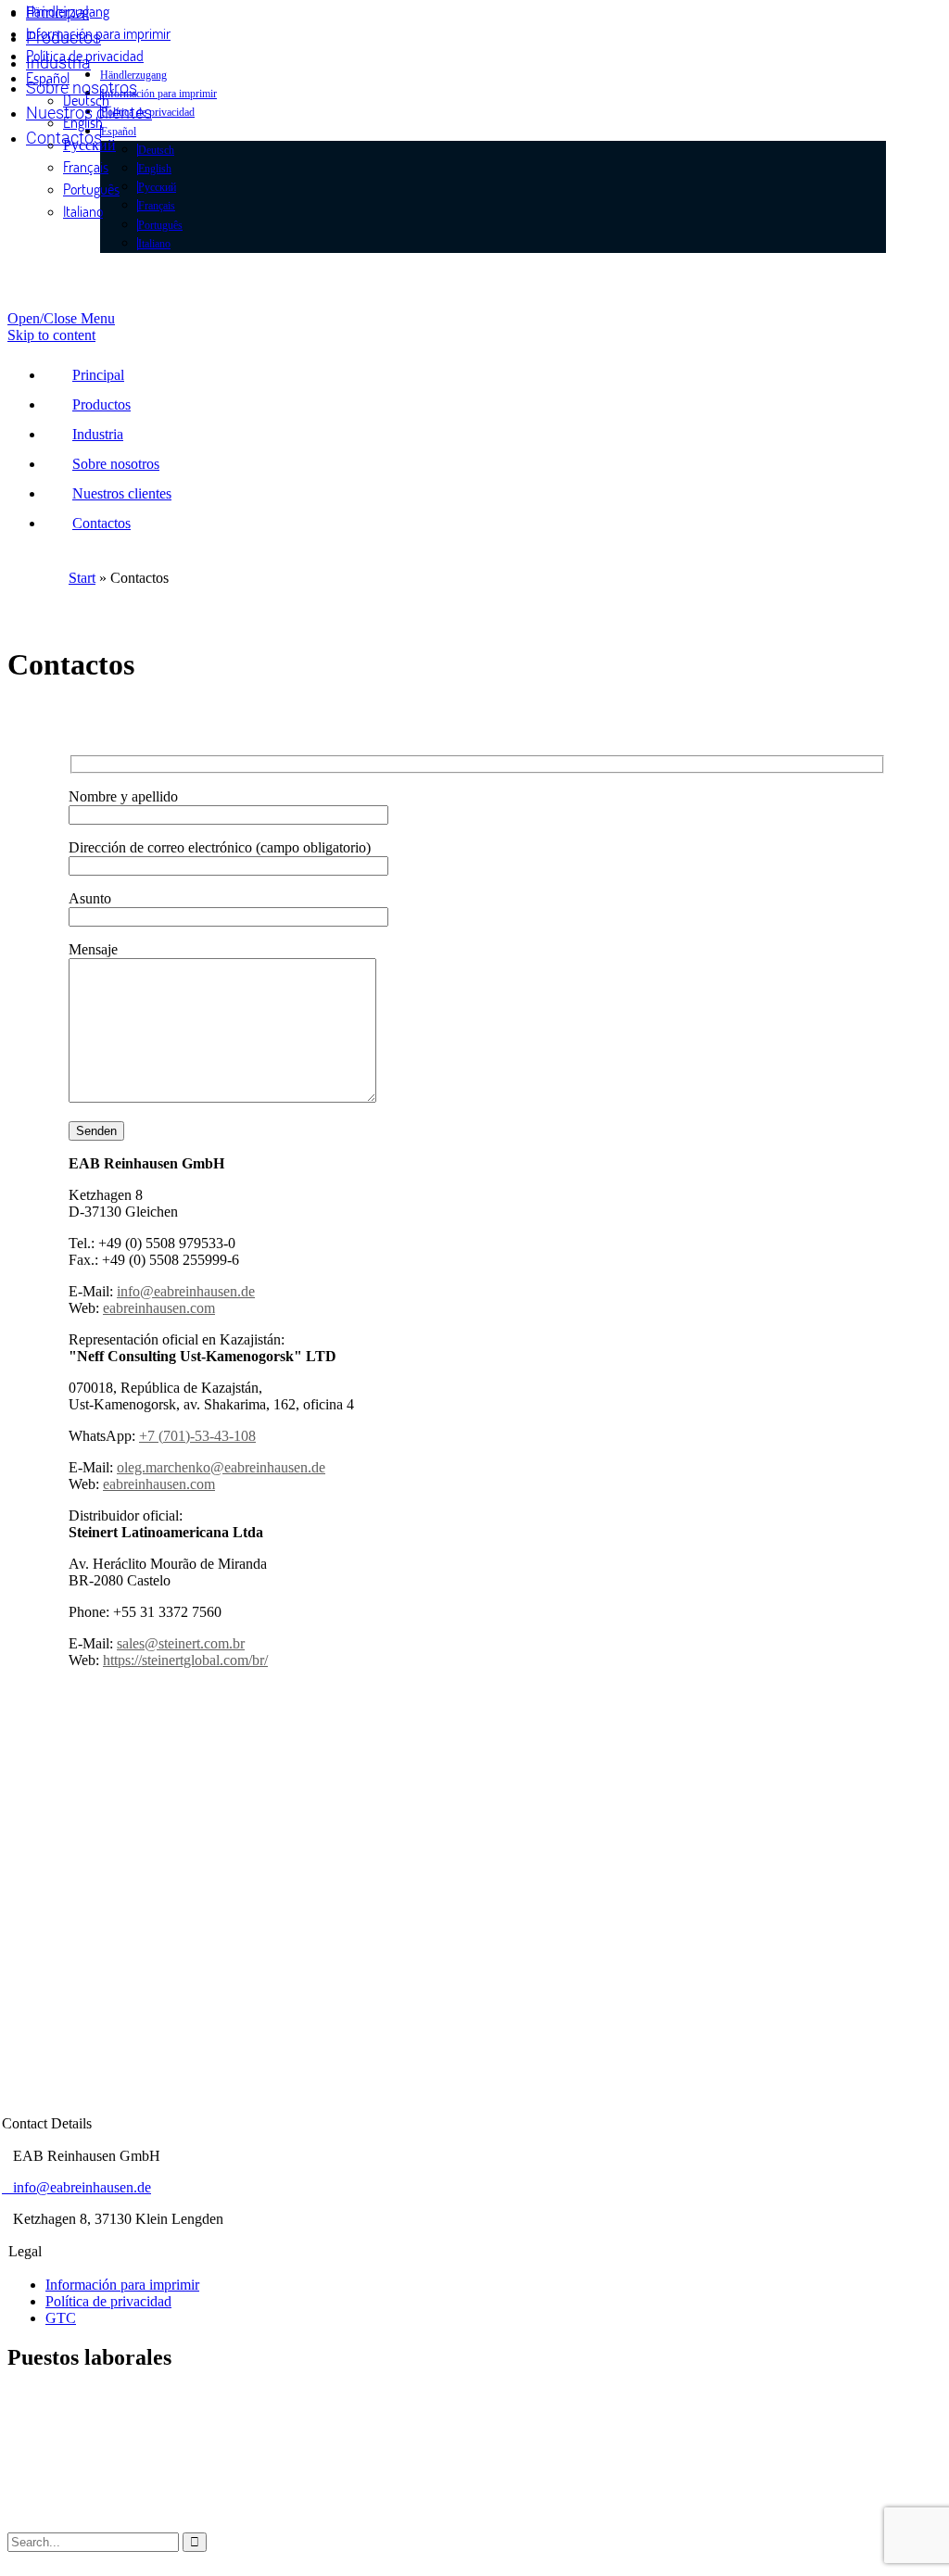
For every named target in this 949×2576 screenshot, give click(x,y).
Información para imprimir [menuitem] (98, 33)
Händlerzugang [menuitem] (68, 11)
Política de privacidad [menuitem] (85, 55)
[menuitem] (48, 77)
